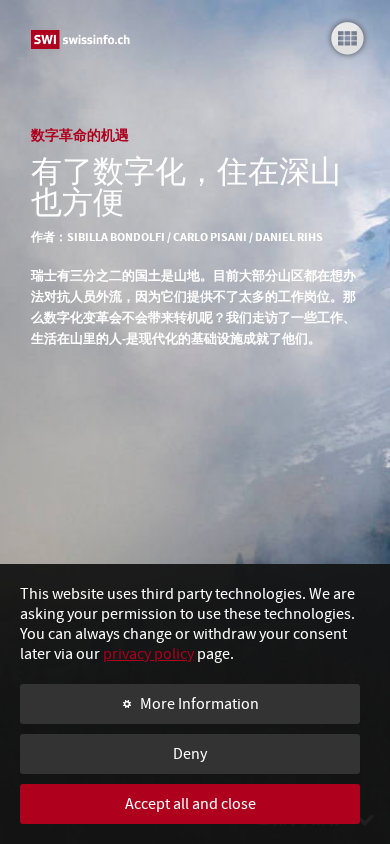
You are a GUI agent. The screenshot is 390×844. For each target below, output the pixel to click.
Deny (190, 754)
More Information (199, 704)
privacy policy (148, 654)
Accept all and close (190, 804)
